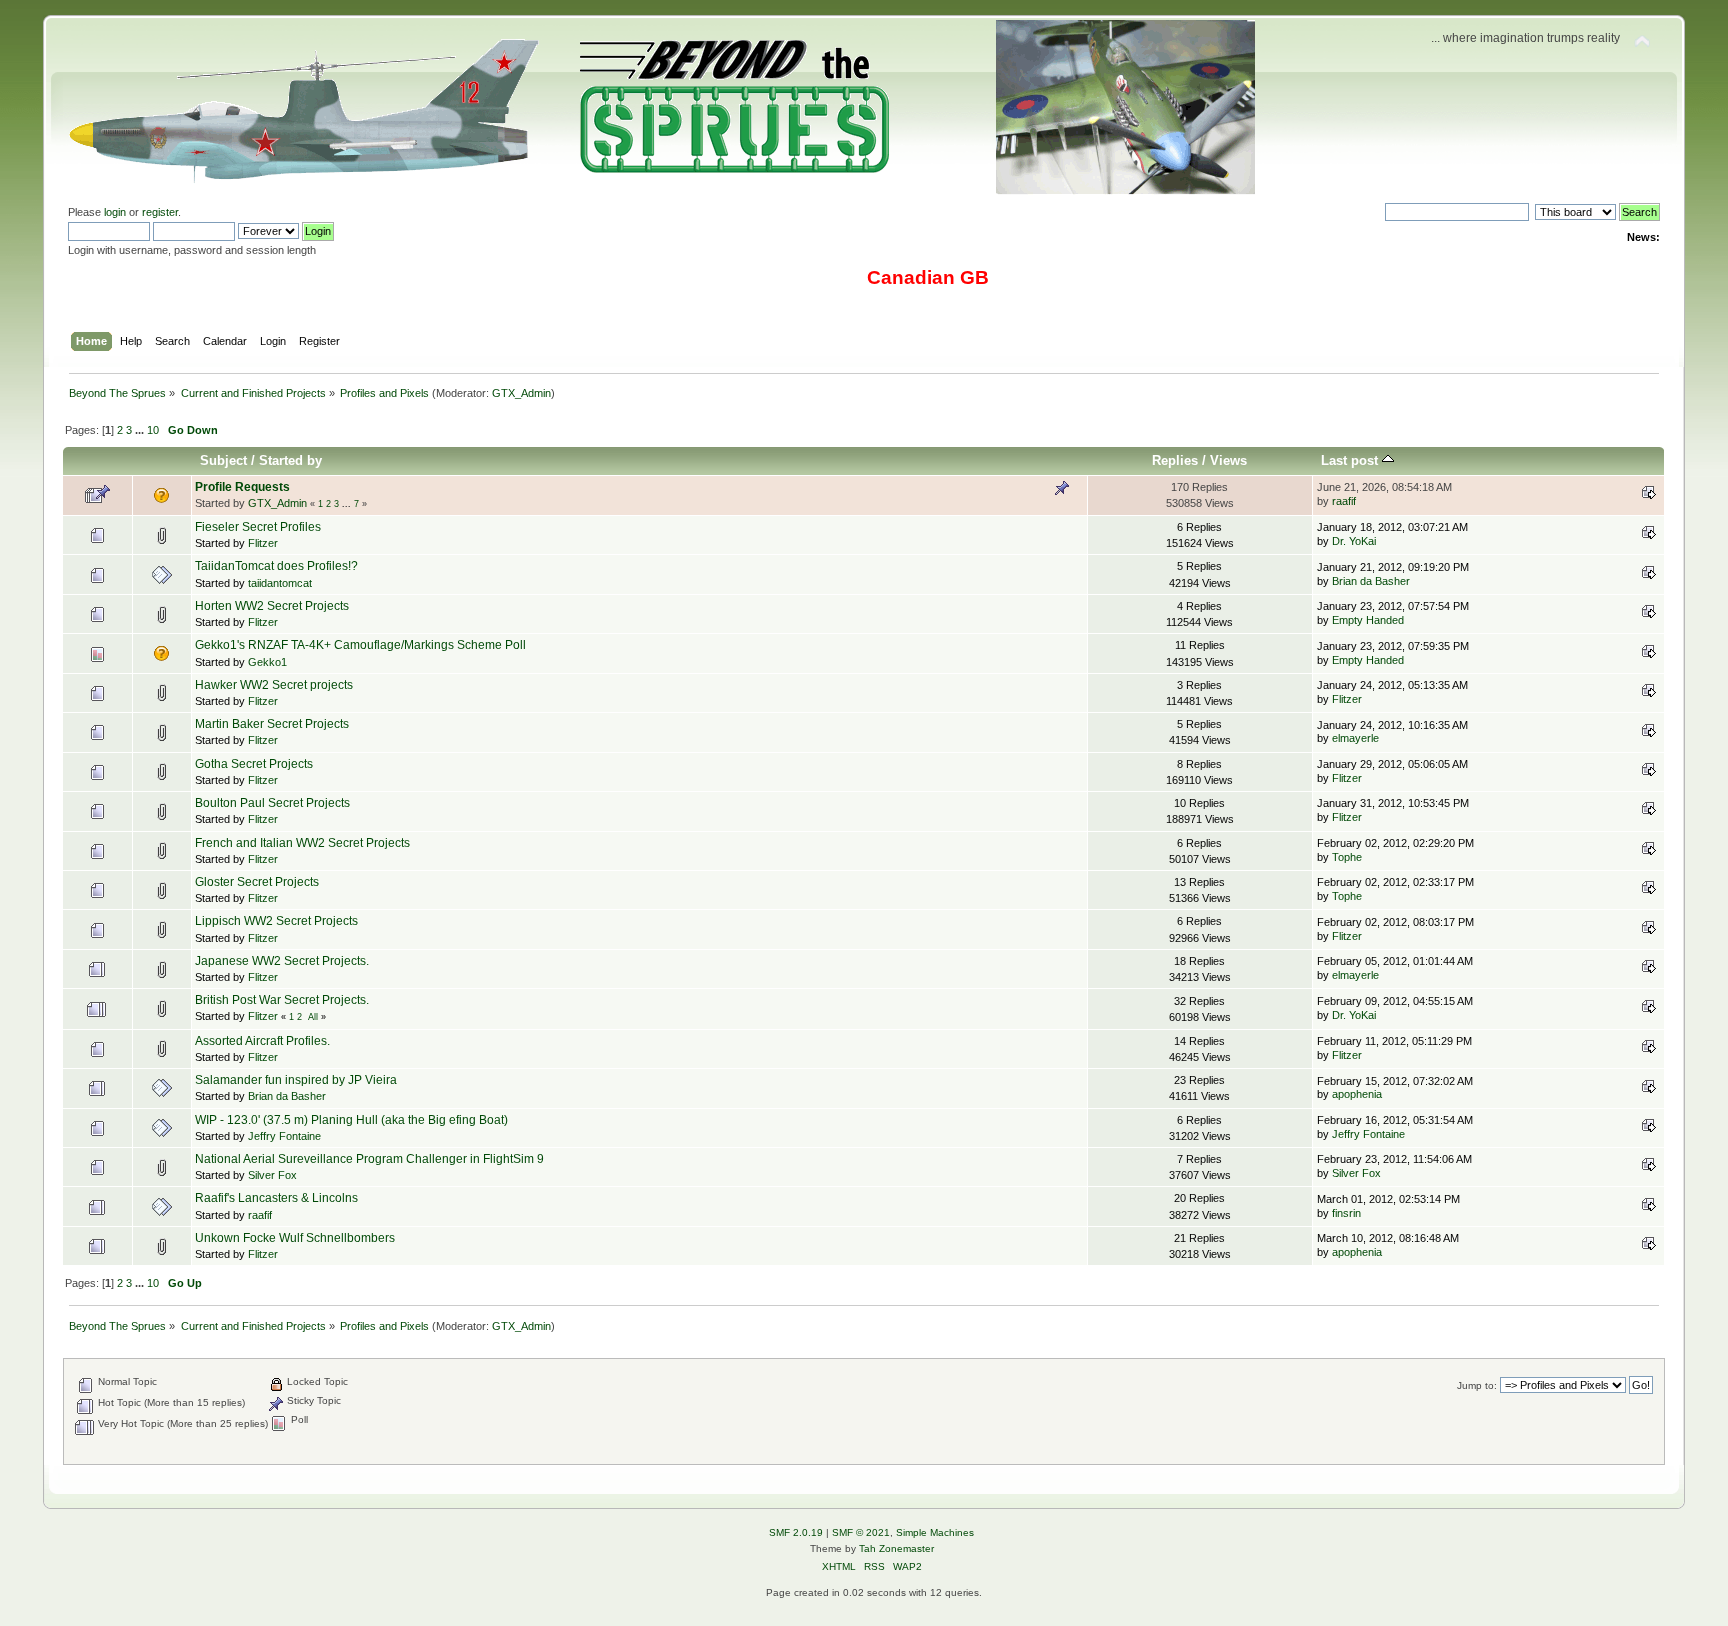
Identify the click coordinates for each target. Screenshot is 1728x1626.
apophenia (1357, 1094)
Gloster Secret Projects (257, 882)
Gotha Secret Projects (254, 764)
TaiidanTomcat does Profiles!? (276, 566)
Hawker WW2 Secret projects (274, 685)
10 (153, 430)
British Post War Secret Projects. (282, 1000)
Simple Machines (935, 1532)
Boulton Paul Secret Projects (272, 803)
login (115, 212)
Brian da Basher (1371, 581)
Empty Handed (1368, 620)
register (160, 212)
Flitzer (263, 543)
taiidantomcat (280, 583)
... (141, 430)
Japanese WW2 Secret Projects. (282, 961)
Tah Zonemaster (896, 1548)
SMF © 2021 (861, 1532)
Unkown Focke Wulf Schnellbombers (295, 1238)
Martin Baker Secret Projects (272, 724)
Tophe (1347, 857)
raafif (1344, 501)
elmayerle (1355, 738)
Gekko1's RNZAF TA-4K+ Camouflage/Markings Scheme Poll (360, 645)
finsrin (1346, 1213)
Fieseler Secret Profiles (258, 527)
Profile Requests (242, 487)
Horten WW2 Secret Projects (272, 606)
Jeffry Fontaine (284, 1136)
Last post (1351, 460)
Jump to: (1477, 1385)
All (313, 1017)
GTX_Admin (521, 393)
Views (1228, 460)
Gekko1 (267, 662)
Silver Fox (272, 1175)
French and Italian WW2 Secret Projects (302, 843)
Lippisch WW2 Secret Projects (276, 921)
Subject (223, 460)
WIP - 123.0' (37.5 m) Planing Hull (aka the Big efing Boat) (351, 1120)
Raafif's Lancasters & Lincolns (276, 1198)
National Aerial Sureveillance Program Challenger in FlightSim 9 (369, 1159)
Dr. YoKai (1354, 541)
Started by (290, 460)
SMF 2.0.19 (796, 1532)
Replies (1175, 460)
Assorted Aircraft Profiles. (262, 1041)
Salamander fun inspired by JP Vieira (296, 1080)
